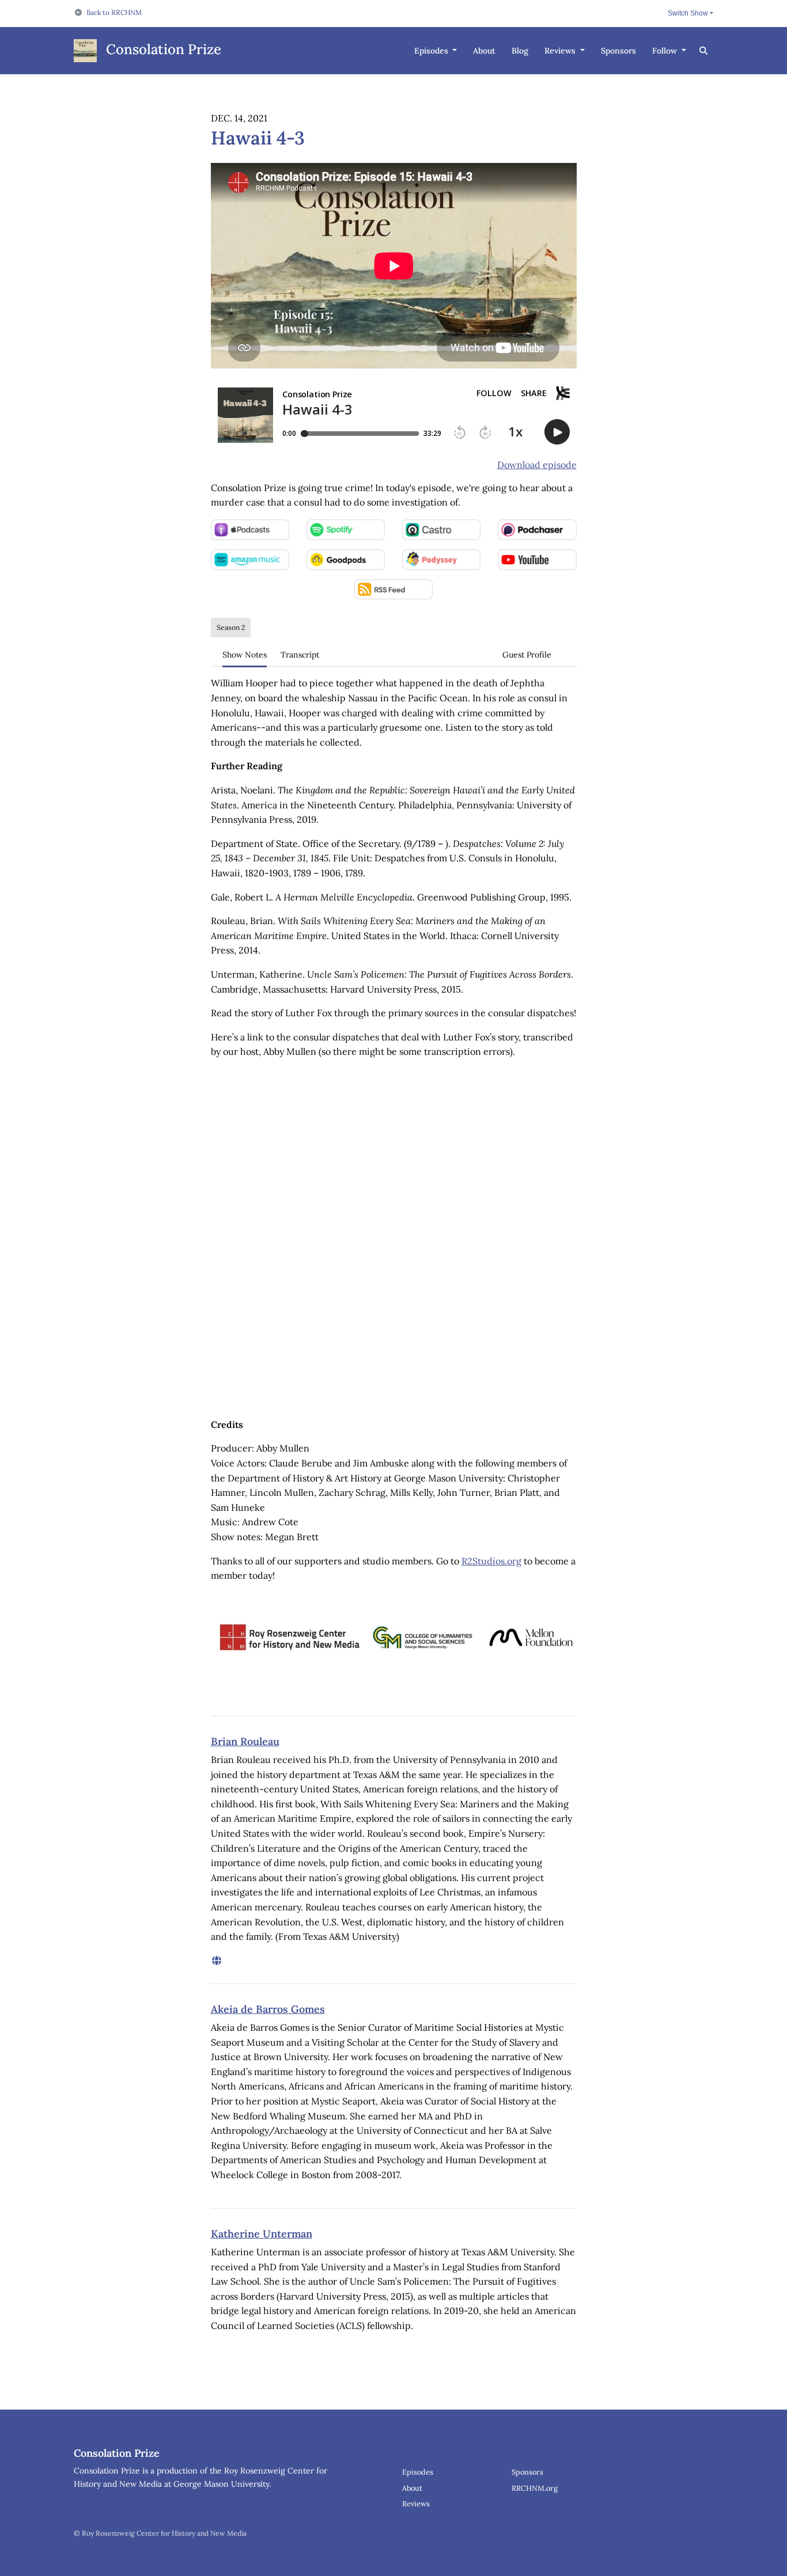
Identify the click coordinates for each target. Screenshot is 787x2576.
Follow (666, 51)
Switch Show (688, 13)
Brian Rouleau (245, 1741)
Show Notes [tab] (245, 655)
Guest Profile (527, 655)
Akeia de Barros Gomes (268, 2009)
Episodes (432, 51)
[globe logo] (217, 1961)
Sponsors (618, 51)
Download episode (537, 465)
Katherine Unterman (262, 2234)
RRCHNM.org (535, 2488)
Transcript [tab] (300, 655)
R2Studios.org (491, 1561)
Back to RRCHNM (114, 12)
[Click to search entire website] (704, 51)
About (484, 51)
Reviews (561, 51)
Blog (520, 51)
